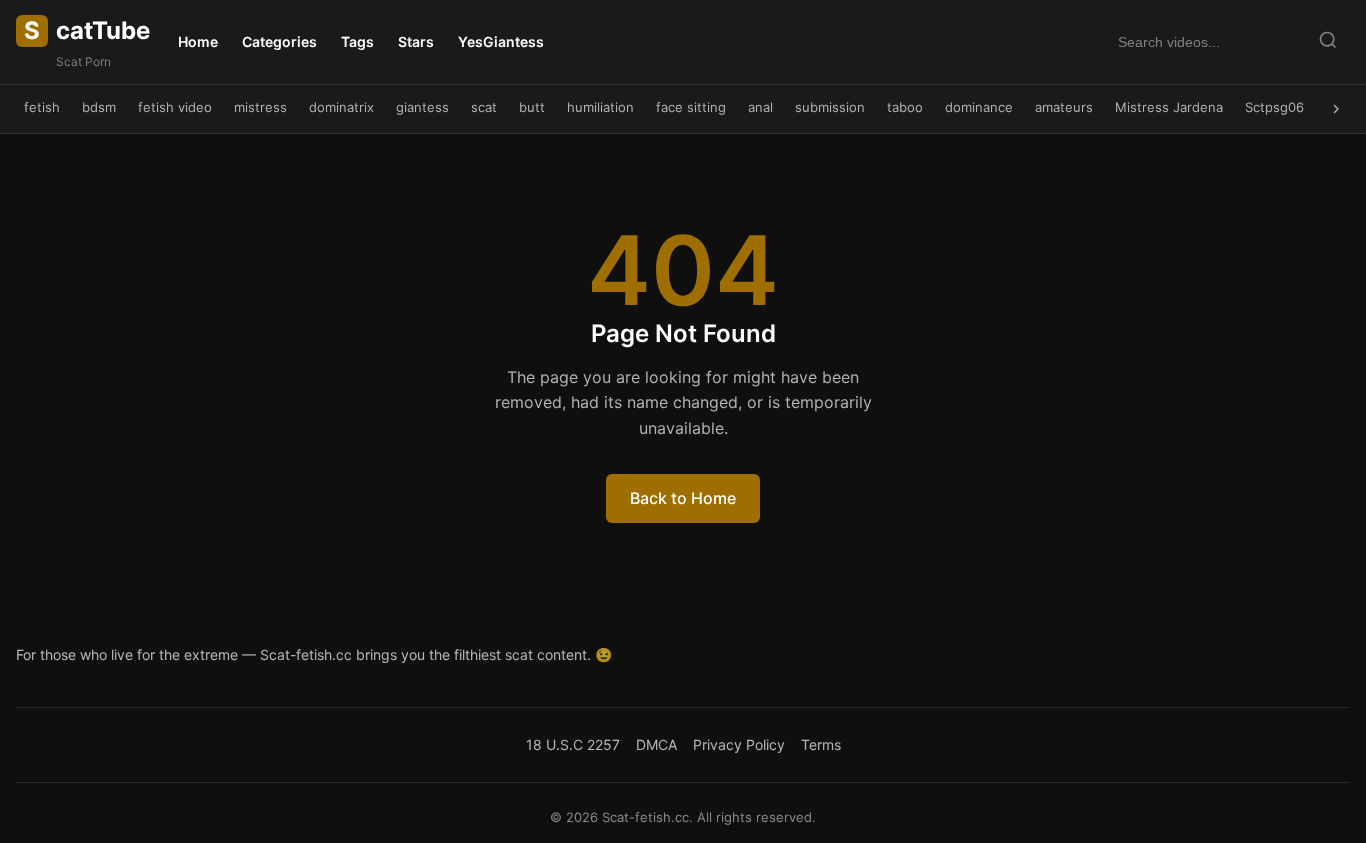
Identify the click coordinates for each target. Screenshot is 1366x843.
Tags (357, 41)
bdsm (99, 107)
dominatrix (341, 107)
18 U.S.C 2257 (573, 744)
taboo (905, 107)
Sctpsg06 (1274, 107)
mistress (260, 107)
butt (532, 107)
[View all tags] (1336, 109)
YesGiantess (501, 41)
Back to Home (683, 498)
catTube (87, 30)
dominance (979, 107)
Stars (416, 41)
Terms (821, 744)
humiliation (600, 107)
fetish (42, 107)
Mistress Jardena (1169, 107)
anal (760, 107)
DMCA (656, 744)
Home (198, 41)
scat (484, 107)
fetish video (175, 107)
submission (830, 107)
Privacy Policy (739, 744)
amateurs (1064, 107)
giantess (422, 107)
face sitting (691, 107)
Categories (279, 41)
